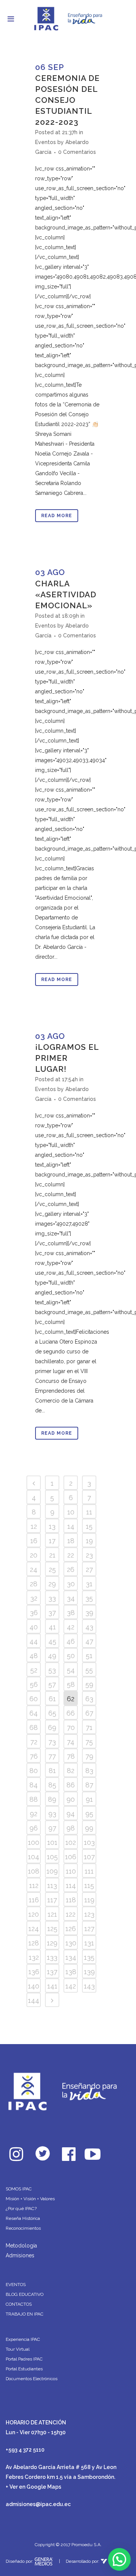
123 (89, 1914)
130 (71, 1943)
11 (89, 1512)
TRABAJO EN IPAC (25, 2314)
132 (34, 1957)
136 (34, 1972)
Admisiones (20, 2255)
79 (89, 1756)
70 (71, 1727)
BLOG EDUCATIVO (25, 2294)
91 (89, 1799)
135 (89, 1957)
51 (89, 1656)
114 (71, 1886)
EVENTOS (16, 2285)
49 (52, 1656)
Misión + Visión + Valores (30, 2199)
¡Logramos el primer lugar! (67, 1058)
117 (52, 1900)
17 (52, 1541)
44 (34, 1641)
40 (34, 1627)
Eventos (46, 142)
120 (34, 1914)
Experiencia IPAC (23, 2339)
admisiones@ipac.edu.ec (38, 2504)
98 (71, 1828)
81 (52, 1771)
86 (71, 1785)
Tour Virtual (18, 2349)
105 (52, 1857)
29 (52, 1584)
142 (71, 1986)
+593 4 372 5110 (25, 2450)
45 (52, 1641)
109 (52, 1871)
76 (34, 1756)
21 (52, 1555)
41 (52, 1627)
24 (34, 1569)
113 (52, 1886)
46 (71, 1641)
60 (34, 1699)
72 (34, 1742)
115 (89, 1886)
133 (52, 1957)
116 (34, 1900)
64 (34, 1713)
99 (89, 1828)
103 (89, 1842)
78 (71, 1756)
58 (71, 1684)
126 (71, 1929)
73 (52, 1742)
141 (52, 1986)
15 (89, 1526)
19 (89, 1541)
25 (52, 1569)
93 (52, 1814)
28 (34, 1584)
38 (71, 1613)
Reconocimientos (23, 2228)
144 (34, 2000)
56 (34, 1684)
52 (34, 1670)
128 (34, 1943)
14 (71, 1526)
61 (52, 1699)
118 (71, 1900)
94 (71, 1814)
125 (52, 1929)
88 (34, 1799)
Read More (57, 516)
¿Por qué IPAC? (21, 2209)
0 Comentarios (77, 152)
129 (52, 1943)
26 (71, 1569)
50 (71, 1656)
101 (52, 1842)
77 (52, 1756)
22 (71, 1555)
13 (52, 1526)
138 (71, 1972)
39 (89, 1613)
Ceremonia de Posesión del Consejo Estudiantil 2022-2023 (67, 100)
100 (34, 1842)
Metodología (21, 2246)
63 (89, 1699)
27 (89, 1569)
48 (34, 1656)
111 (89, 1871)
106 (71, 1857)
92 (34, 1814)
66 (71, 1713)
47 (89, 1641)
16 (34, 1541)
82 (71, 1771)
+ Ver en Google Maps (33, 2487)
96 (34, 1828)
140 (34, 1986)
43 (89, 1627)
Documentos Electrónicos (32, 2379)
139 (89, 1972)
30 (71, 1584)
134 (71, 1957)
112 (34, 1886)
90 (71, 1799)
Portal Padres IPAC (24, 2359)
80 (34, 1771)
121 (52, 1914)
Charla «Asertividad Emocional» (66, 594)
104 (34, 1857)
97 (52, 1828)
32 (34, 1598)
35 (89, 1598)
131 (89, 1943)
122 (71, 1914)
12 (34, 1526)
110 (71, 1871)
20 (34, 1555)
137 (52, 1972)
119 (89, 1900)
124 (34, 1929)
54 (71, 1670)
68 (34, 1727)
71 (89, 1727)
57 (52, 1684)
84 (34, 1785)
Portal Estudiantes (24, 2369)
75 (89, 1742)
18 (71, 1541)
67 (89, 1713)
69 (52, 1727)
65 (52, 1713)
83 (89, 1771)
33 (52, 1598)
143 (89, 1986)
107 (89, 1857)
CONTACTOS (19, 2304)
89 (52, 1799)
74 (71, 1742)
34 (71, 1598)
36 (34, 1613)
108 (34, 1871)
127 (89, 1929)
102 (71, 1842)
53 (52, 1670)
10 (71, 1512)
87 (89, 1785)
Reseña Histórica (23, 2218)
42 (71, 1627)
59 (89, 1684)
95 (89, 1814)
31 (89, 1584)
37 (52, 1613)
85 (52, 1785)
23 (89, 1555)
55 (89, 1670)
